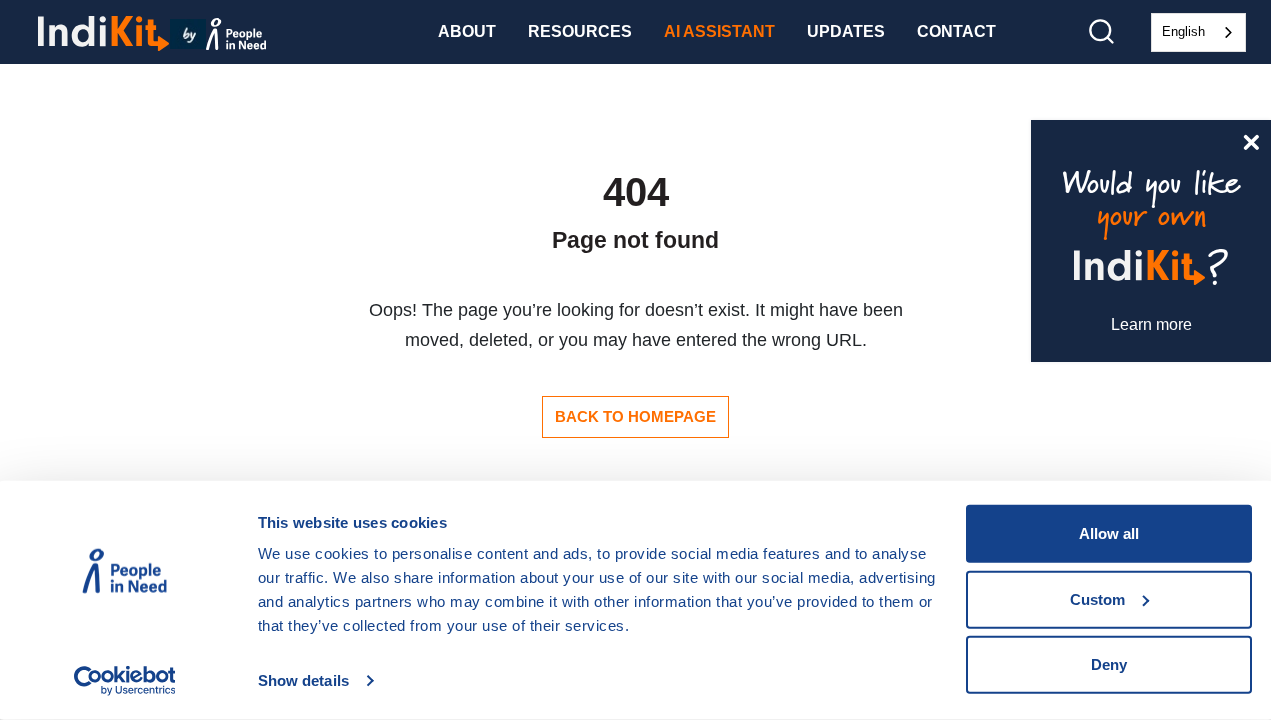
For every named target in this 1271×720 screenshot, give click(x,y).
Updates (846, 31)
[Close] (1251, 140)
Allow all (1109, 533)
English (1183, 31)
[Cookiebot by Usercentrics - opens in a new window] (124, 681)
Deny (1109, 664)
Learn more (1151, 324)
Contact (956, 31)
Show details (303, 680)
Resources (580, 31)
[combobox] (1198, 32)
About (467, 31)
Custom (1097, 598)
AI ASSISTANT (719, 31)
